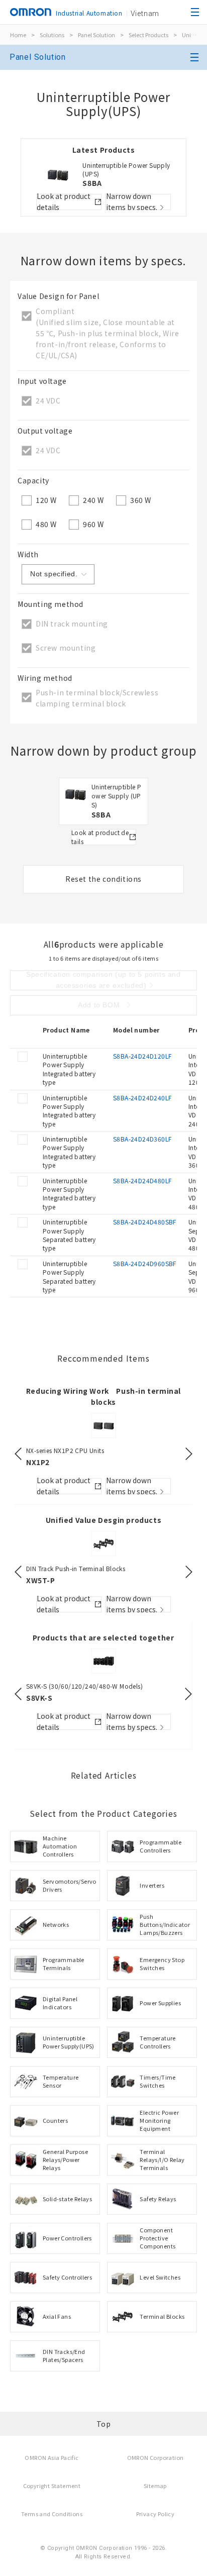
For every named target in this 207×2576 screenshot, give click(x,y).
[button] (18, 1454)
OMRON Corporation (156, 2457)
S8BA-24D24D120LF (142, 1056)
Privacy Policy (156, 2514)
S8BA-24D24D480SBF (145, 1222)
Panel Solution (96, 35)
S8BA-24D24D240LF (142, 1098)
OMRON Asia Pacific (51, 2457)
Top (104, 2424)
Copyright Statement (52, 2486)
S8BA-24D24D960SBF (145, 1263)
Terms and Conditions (52, 2514)
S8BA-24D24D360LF (142, 1139)
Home (18, 35)
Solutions (52, 35)
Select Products (148, 35)
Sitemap (155, 2486)
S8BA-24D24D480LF (142, 1180)
